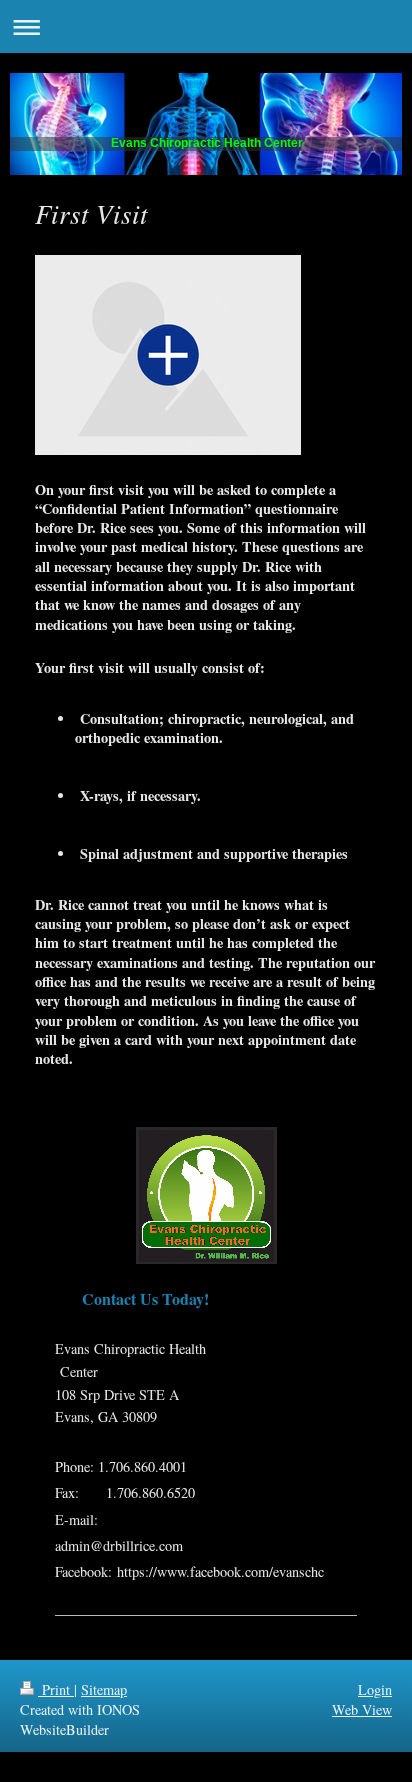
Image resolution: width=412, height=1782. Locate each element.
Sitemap (104, 1689)
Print (56, 1689)
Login (375, 1689)
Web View (362, 1709)
